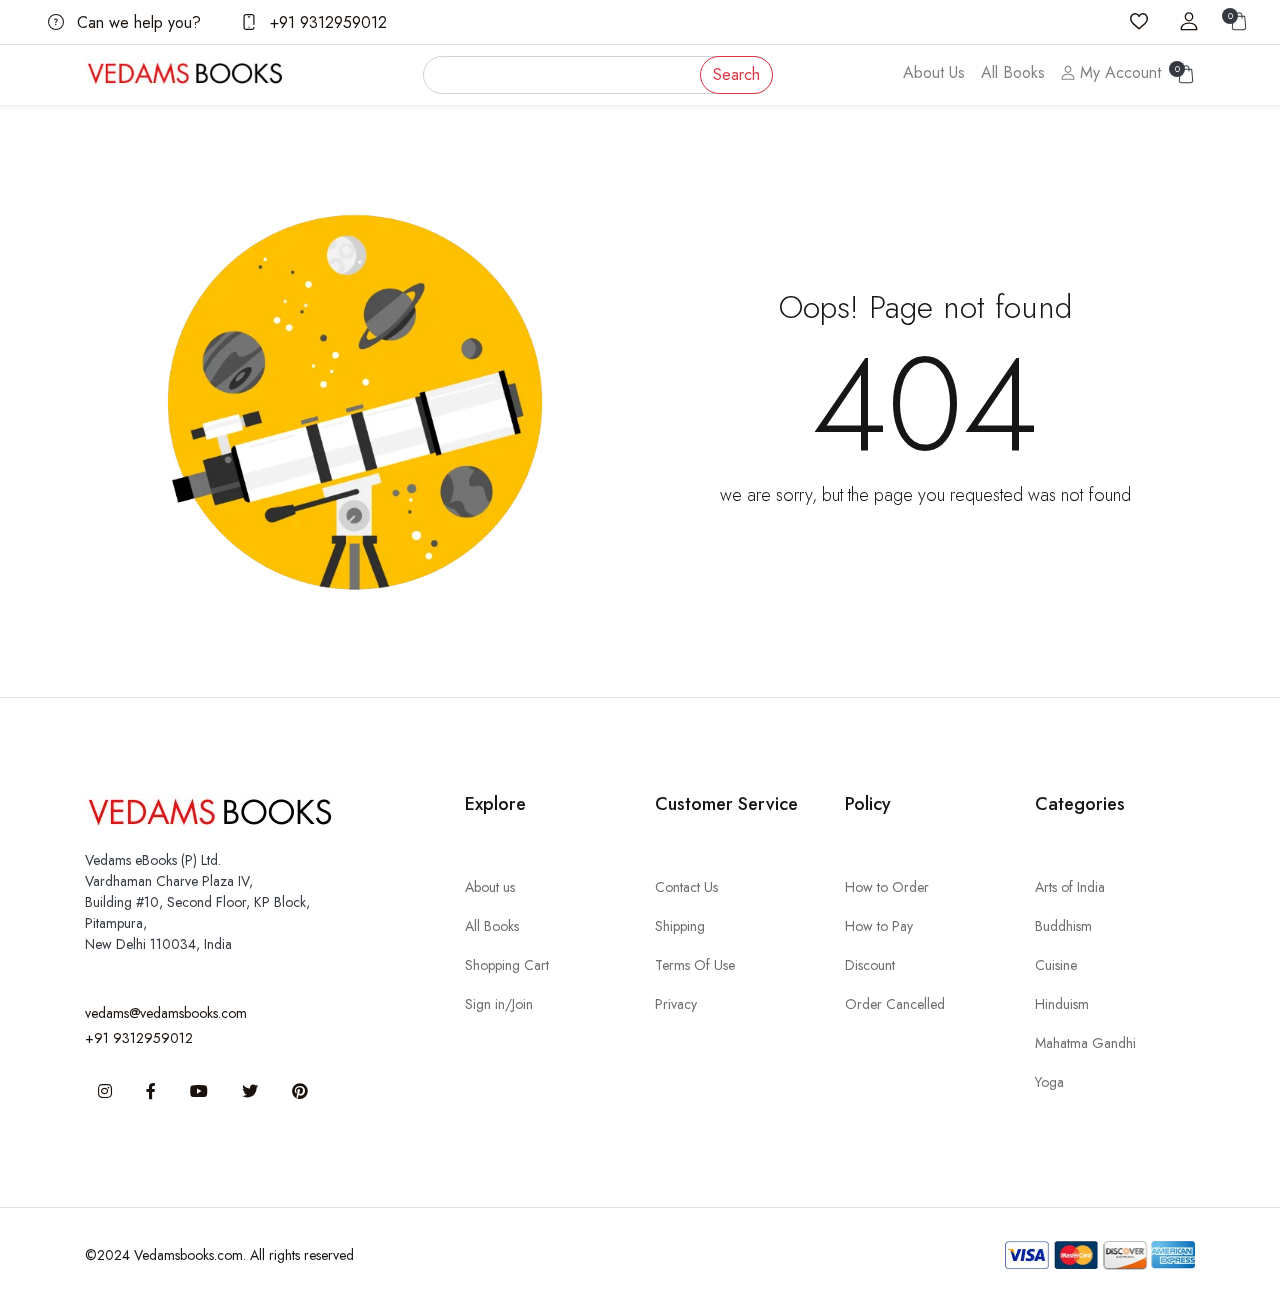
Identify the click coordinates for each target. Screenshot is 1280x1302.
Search (736, 74)
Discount (870, 965)
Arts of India (1070, 887)
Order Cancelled (895, 1004)
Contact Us (686, 887)
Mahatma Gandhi (1085, 1043)
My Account (1118, 72)
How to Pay (879, 926)
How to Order (887, 887)
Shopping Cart (507, 965)
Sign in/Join (499, 1004)
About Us (934, 72)
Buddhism (1063, 926)
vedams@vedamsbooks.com (166, 1013)
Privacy (676, 1004)
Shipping (680, 926)
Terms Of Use (695, 965)
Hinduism (1062, 1004)
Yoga (1049, 1082)
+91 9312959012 (326, 22)
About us (490, 887)
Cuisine (1056, 965)
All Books (1013, 72)
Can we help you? (136, 22)
